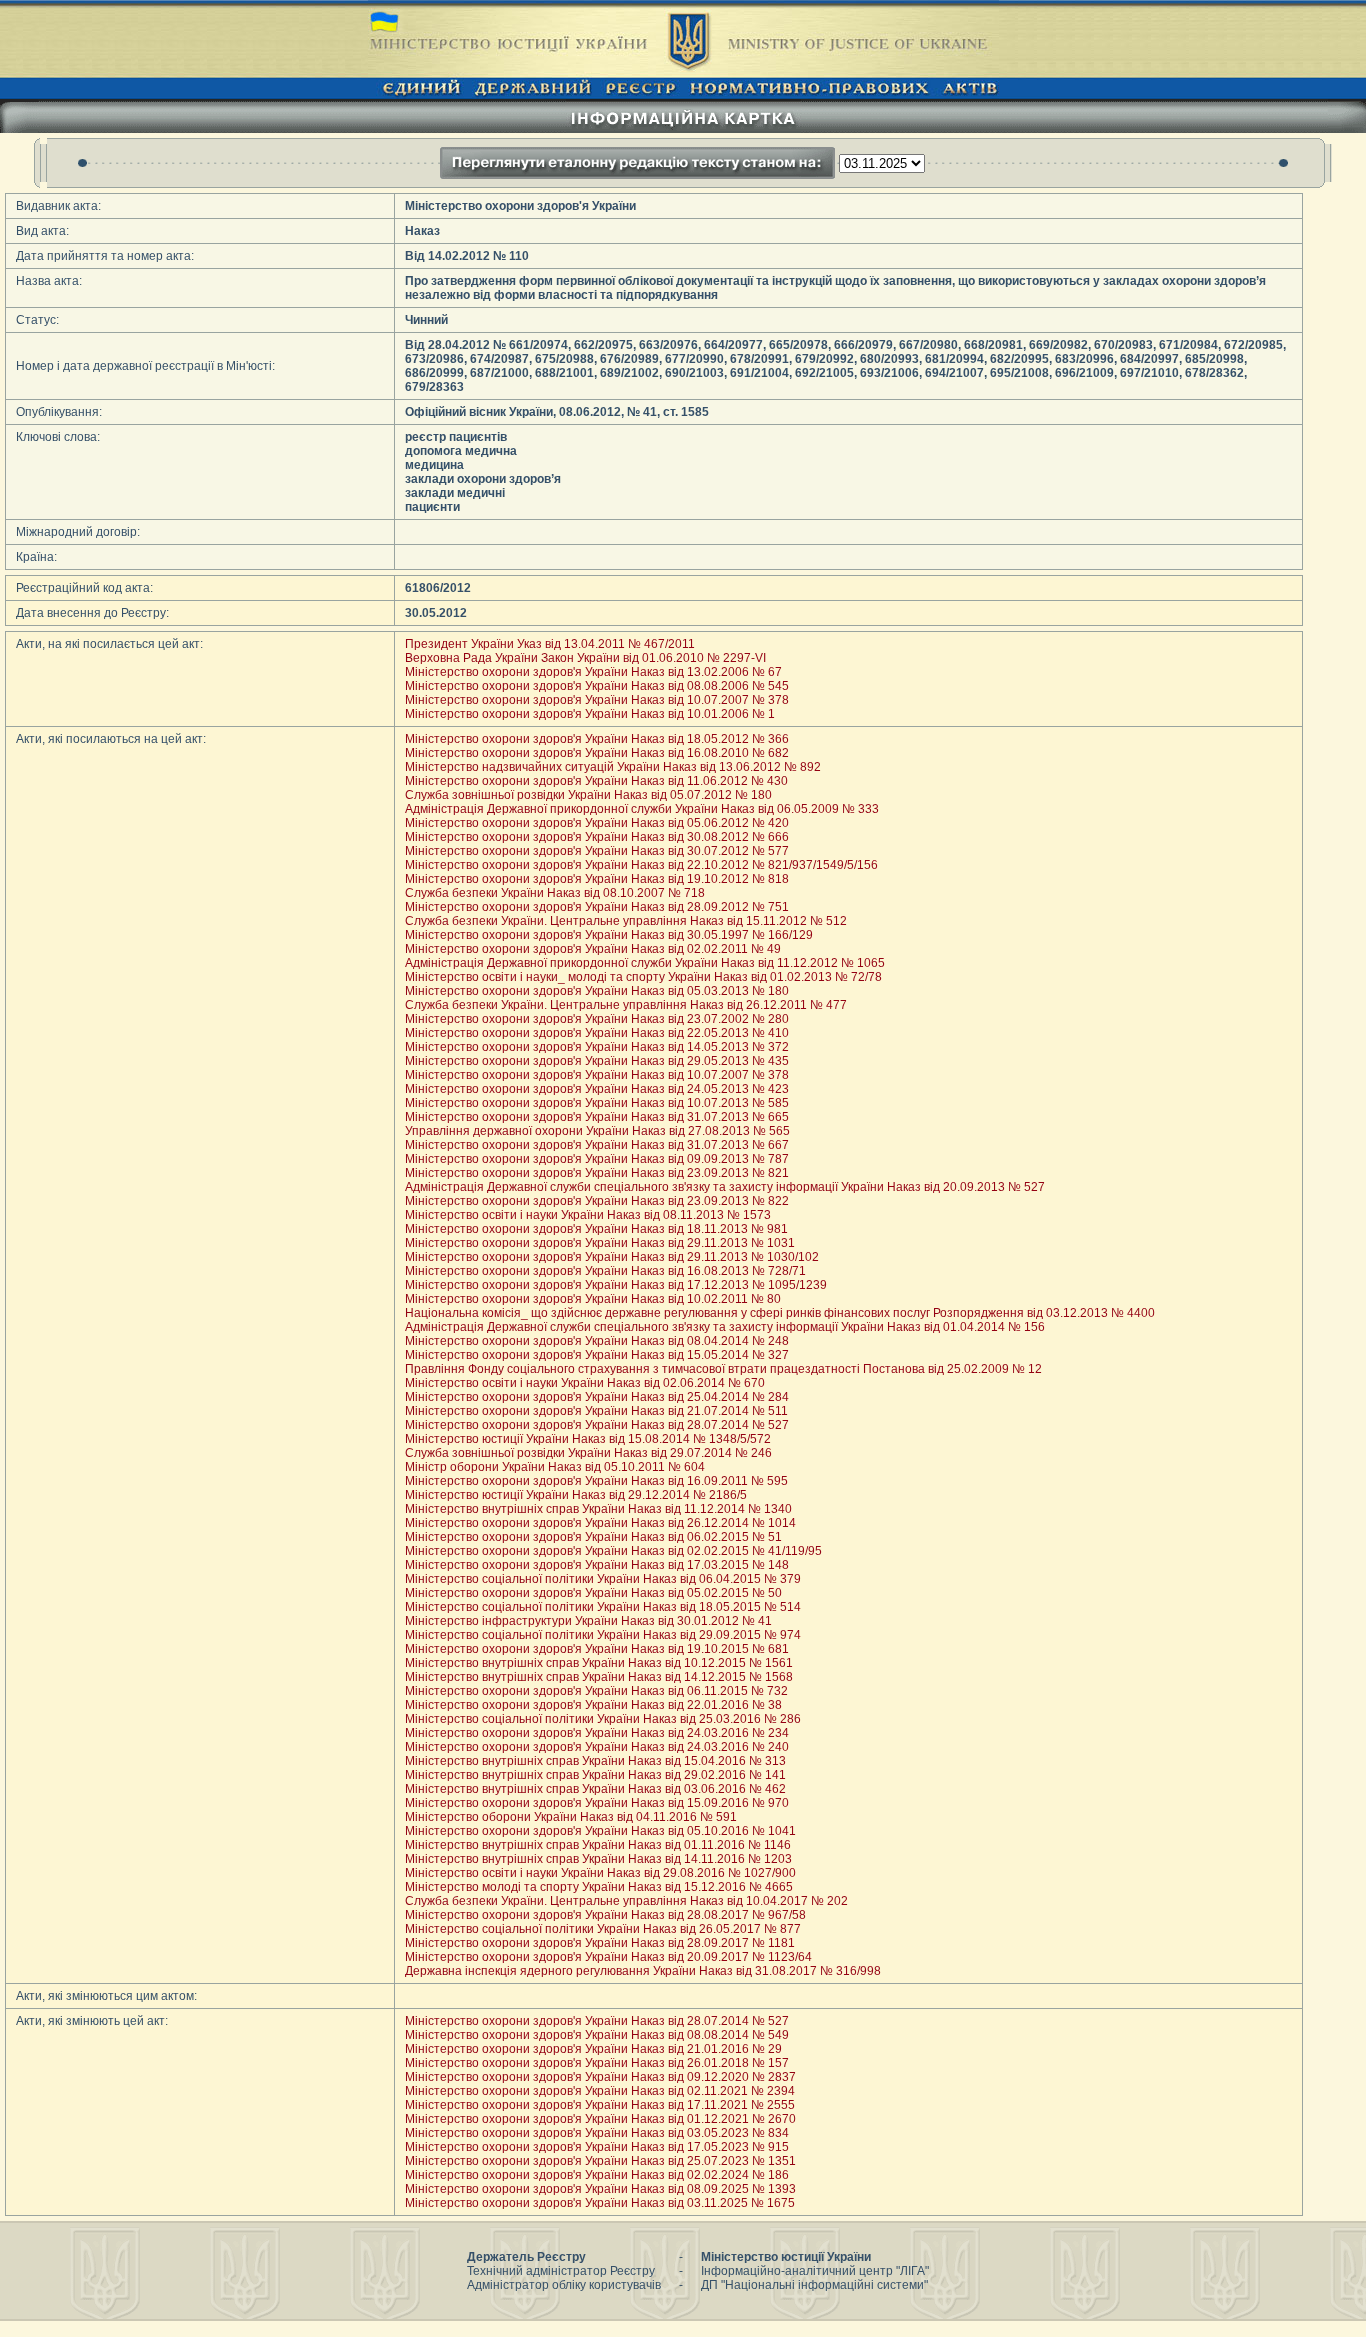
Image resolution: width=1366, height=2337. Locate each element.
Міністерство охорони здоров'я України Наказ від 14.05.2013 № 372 (597, 1047)
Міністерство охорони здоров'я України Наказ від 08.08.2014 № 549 (597, 2035)
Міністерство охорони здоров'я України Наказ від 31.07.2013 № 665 (597, 1117)
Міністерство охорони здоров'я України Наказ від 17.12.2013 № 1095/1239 (616, 1285)
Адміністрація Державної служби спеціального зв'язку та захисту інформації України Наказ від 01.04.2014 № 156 (725, 1327)
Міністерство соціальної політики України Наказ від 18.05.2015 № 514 (603, 1607)
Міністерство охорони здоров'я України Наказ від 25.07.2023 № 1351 (600, 2161)
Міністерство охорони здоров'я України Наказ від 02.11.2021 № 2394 (600, 2091)
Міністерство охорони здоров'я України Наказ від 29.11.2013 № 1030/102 (612, 1257)
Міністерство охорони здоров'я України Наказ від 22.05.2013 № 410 (597, 1033)
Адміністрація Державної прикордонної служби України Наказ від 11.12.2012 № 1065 (645, 963)
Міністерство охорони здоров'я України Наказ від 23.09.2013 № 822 (597, 1201)
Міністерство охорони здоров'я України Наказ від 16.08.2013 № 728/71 (605, 1271)
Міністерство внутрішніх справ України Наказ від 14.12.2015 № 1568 (599, 1677)
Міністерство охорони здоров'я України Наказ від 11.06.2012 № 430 (596, 781)
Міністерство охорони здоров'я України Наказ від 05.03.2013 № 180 (597, 991)
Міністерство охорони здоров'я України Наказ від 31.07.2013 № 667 (597, 1145)
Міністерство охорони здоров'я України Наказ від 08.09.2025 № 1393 (600, 2189)
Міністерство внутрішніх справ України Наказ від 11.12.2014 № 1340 (598, 1509)
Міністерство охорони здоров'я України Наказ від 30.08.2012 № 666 (597, 837)
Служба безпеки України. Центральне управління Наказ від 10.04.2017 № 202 (626, 1901)
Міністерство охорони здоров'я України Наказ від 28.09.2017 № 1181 (600, 1943)
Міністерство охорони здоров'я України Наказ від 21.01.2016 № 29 (593, 2049)
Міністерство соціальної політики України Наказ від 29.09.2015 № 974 (603, 1635)
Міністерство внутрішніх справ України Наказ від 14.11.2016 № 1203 (598, 1859)
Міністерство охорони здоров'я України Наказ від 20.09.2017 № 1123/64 (608, 1957)
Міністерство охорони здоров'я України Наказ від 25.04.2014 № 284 (597, 1397)
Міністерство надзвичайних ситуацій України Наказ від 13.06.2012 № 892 (613, 767)
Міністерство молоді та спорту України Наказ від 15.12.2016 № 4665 (599, 1887)
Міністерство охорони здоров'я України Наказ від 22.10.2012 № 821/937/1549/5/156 (641, 865)
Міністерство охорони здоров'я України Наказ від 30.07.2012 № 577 (597, 851)
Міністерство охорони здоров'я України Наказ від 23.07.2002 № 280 (597, 1019)
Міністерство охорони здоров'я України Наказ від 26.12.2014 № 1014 (600, 1523)
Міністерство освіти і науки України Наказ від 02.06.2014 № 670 (585, 1383)
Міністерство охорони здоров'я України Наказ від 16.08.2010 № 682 (597, 753)
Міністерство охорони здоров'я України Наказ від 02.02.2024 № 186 (597, 2175)
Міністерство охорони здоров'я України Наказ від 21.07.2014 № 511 (596, 1411)
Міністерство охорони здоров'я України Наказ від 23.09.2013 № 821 (597, 1173)
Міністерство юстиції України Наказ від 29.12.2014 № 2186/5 (576, 1495)
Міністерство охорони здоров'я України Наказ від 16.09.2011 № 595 (596, 1481)
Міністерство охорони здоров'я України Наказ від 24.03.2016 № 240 (597, 1747)
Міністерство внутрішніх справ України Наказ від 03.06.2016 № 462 (595, 1789)
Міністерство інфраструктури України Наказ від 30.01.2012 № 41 (588, 1621)
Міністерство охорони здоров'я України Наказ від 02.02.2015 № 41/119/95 (613, 1551)
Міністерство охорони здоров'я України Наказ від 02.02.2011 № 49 (593, 949)
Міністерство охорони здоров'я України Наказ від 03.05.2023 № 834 (597, 2133)
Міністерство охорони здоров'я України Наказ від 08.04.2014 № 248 (597, 1341)
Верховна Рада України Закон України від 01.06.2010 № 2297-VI (585, 658)
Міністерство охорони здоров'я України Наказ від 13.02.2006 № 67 (593, 672)
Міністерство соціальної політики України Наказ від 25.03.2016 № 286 (603, 1719)
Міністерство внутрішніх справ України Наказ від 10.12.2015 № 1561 (599, 1663)
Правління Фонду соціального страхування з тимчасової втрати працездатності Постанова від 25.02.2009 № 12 (723, 1369)
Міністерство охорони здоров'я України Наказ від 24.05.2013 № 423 (597, 1089)
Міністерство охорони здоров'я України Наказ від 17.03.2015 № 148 (597, 1565)
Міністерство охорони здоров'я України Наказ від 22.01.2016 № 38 (593, 1705)
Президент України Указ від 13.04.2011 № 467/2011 (550, 644)
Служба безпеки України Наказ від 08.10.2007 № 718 (555, 893)
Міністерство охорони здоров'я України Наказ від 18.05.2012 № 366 (597, 739)
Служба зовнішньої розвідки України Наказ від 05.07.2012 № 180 (588, 795)
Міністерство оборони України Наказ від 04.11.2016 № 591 (571, 1817)
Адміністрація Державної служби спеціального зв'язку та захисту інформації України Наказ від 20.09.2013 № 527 (725, 1187)
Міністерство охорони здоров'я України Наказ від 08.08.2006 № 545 (597, 686)
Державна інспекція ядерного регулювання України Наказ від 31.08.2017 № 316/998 (643, 1971)
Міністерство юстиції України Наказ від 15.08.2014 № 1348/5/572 (588, 1439)
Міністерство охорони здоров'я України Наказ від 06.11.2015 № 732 (596, 1691)
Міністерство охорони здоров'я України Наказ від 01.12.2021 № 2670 (600, 2119)
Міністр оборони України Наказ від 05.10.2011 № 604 (555, 1467)
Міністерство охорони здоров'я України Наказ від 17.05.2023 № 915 (597, 2147)
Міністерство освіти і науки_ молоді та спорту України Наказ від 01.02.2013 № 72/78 (643, 977)
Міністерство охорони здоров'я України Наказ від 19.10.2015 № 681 (597, 1649)
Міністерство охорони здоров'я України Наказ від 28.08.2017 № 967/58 (605, 1915)
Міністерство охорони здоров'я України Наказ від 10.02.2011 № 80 (593, 1299)
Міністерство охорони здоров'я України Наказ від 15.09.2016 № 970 (597, 1803)
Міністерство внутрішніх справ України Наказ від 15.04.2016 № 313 (595, 1761)
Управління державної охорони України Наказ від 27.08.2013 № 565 (597, 1131)
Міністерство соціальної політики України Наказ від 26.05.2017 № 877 (603, 1929)
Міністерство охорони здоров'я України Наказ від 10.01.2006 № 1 (590, 714)
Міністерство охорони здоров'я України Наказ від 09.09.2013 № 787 (597, 1159)
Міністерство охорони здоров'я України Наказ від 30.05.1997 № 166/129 (609, 935)
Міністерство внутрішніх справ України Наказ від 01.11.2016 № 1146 (598, 1845)
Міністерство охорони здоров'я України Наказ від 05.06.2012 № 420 (597, 823)
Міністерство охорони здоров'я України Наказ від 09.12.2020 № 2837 (600, 2077)
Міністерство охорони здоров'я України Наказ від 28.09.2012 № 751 (597, 907)
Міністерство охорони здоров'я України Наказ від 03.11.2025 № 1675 (600, 2203)
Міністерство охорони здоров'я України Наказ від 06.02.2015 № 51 (593, 1537)
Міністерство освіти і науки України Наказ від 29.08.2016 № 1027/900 (600, 1873)
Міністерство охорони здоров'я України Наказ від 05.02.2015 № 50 (593, 1593)
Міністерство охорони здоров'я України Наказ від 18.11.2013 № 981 (596, 1229)
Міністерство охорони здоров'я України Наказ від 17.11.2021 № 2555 (600, 2105)
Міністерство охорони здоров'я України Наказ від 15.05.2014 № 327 (597, 1355)
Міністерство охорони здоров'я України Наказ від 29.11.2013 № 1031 (600, 1243)
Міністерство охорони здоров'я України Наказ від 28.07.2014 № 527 (597, 1425)
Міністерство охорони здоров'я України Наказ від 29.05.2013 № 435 (597, 1061)
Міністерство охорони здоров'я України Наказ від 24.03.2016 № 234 (597, 1733)
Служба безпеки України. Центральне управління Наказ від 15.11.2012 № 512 (626, 921)
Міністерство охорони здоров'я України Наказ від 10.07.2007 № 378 (597, 700)
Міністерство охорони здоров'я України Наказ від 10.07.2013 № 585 (597, 1103)
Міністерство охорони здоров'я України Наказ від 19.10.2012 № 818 (597, 879)
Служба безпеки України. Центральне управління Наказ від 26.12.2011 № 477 (626, 1005)
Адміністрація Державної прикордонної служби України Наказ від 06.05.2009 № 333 (642, 809)
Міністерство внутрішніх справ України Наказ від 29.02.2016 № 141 (595, 1775)
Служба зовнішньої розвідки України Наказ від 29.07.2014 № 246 (588, 1453)
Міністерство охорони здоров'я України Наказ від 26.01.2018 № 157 (597, 2063)
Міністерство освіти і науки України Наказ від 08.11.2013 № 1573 (588, 1215)
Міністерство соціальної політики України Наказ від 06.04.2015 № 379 (603, 1579)
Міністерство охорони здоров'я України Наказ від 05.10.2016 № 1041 (600, 1831)
